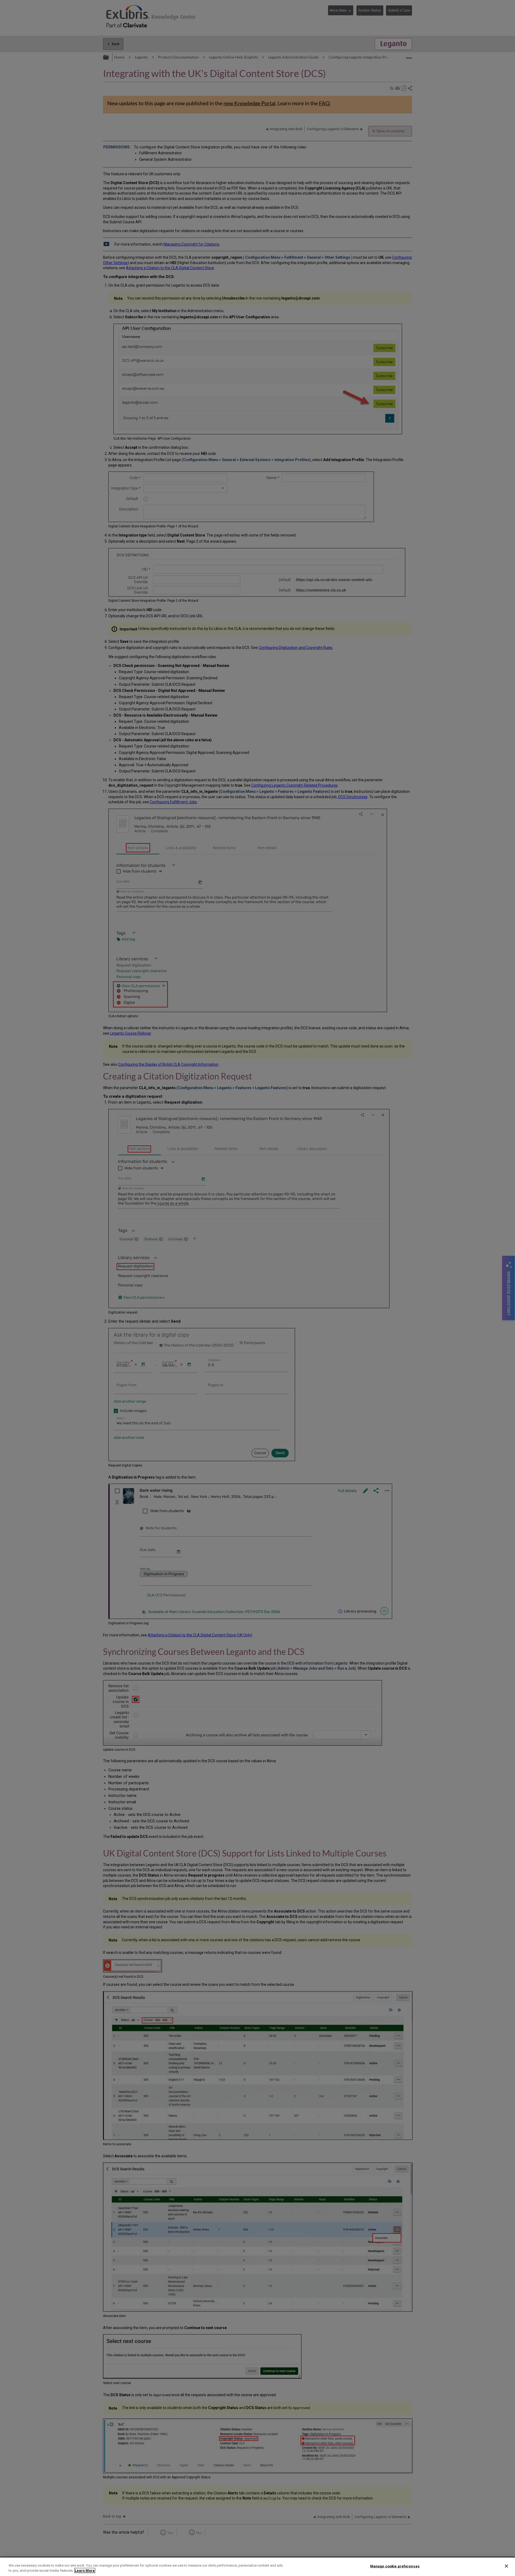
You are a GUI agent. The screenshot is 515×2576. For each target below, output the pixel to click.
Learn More (85, 2570)
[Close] (506, 2566)
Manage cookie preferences (395, 2566)
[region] (257, 2567)
